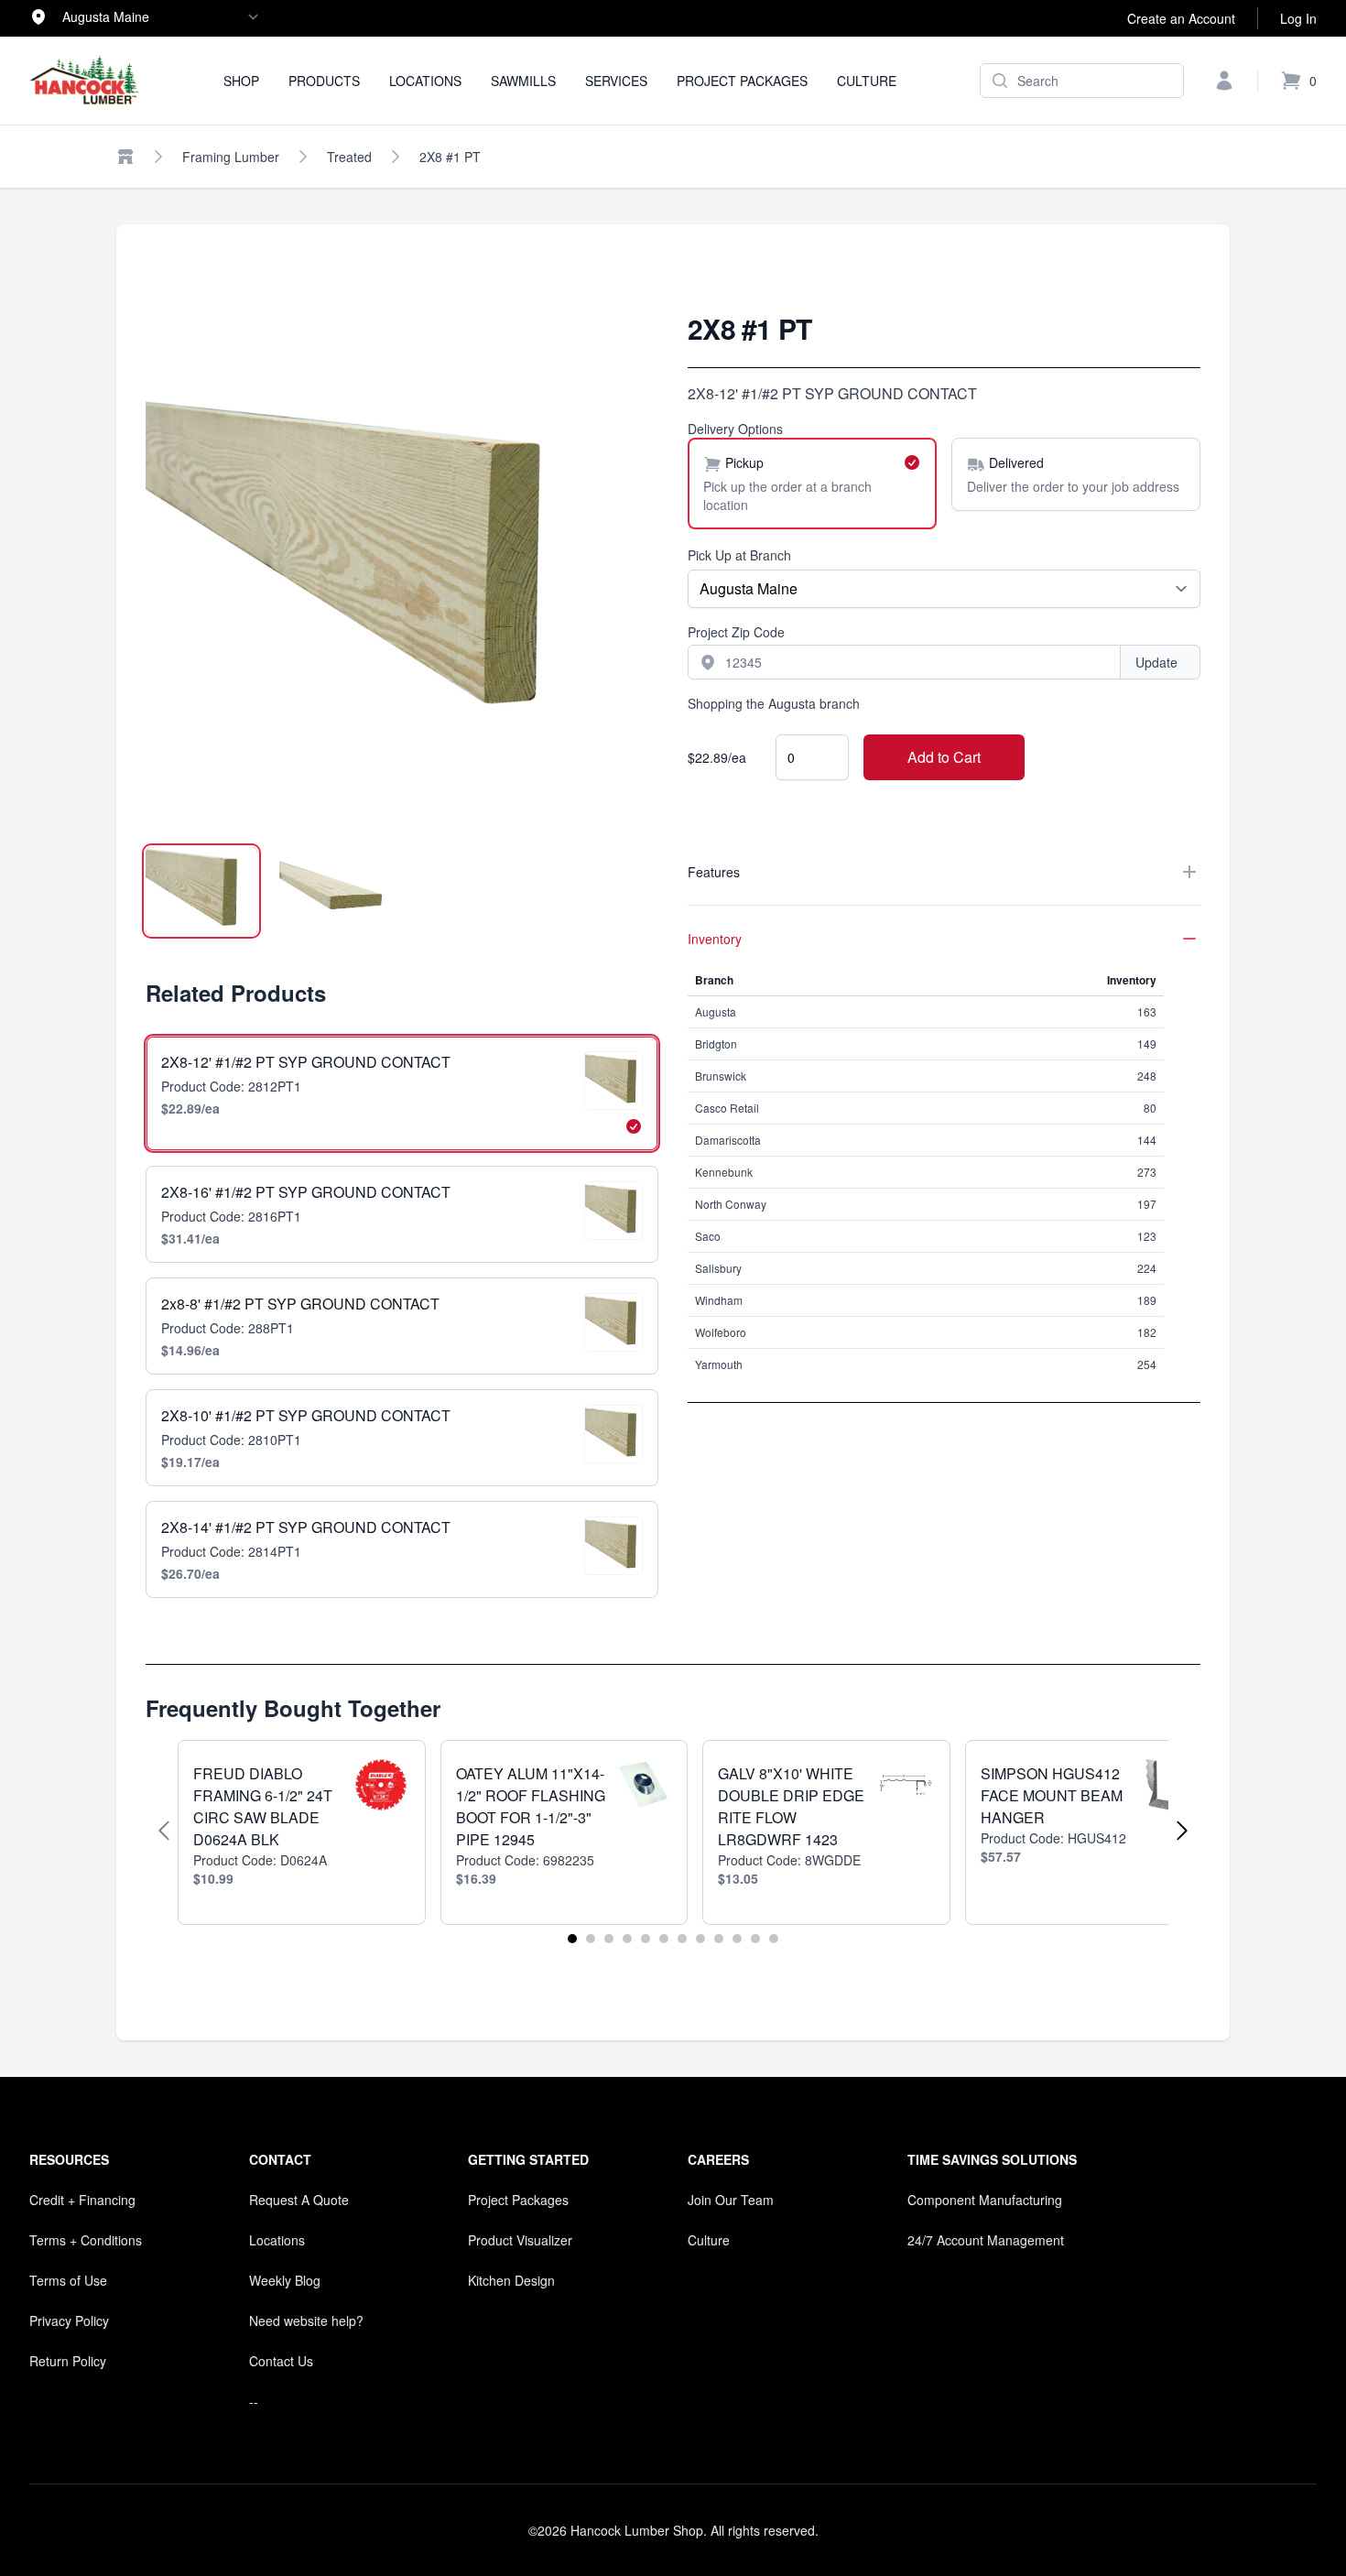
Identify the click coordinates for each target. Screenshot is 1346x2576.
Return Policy (68, 2361)
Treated (349, 157)
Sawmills (523, 81)
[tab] (201, 891)
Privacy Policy (69, 2321)
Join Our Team (731, 2200)
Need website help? (306, 2321)
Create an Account (1181, 18)
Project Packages (742, 81)
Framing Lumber (231, 157)
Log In (1298, 18)
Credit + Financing (82, 2200)
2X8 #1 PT (450, 157)
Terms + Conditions (86, 2240)
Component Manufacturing (985, 2200)
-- (254, 2401)
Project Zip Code (736, 632)
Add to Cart (944, 757)
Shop (241, 81)
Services (616, 81)
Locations (425, 81)
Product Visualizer (520, 2240)
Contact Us (281, 2361)
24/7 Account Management (986, 2240)
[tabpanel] (402, 569)
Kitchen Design (511, 2280)
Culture (867, 81)
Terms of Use (68, 2280)
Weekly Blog (285, 2280)
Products (324, 81)
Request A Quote (299, 2200)
